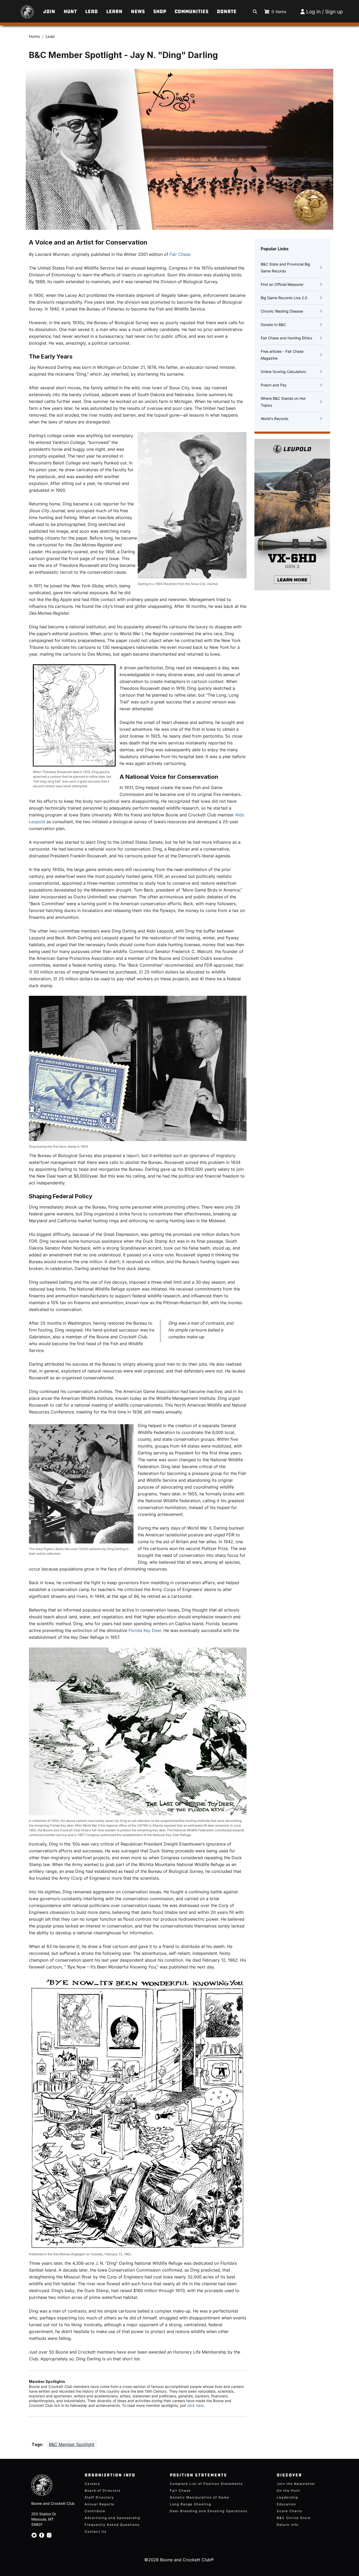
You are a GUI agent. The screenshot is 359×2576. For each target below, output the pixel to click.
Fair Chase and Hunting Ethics (286, 338)
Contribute (95, 2511)
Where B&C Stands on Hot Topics (283, 402)
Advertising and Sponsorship (113, 2518)
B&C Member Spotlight (72, 2444)
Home (34, 37)
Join (49, 12)
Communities (191, 12)
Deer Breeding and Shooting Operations (209, 2511)
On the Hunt (288, 2491)
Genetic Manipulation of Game (199, 2497)
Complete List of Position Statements (206, 2484)
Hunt (70, 12)
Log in (313, 12)
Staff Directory (99, 2497)
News (138, 12)
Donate (227, 12)
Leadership (288, 2497)
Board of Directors (103, 2491)
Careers (92, 2484)
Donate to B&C (273, 325)
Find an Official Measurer (282, 284)
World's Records (275, 419)
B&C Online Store (294, 2518)
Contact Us (96, 2531)
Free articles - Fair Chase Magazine (282, 355)
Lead (91, 12)
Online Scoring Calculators (283, 372)
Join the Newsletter (296, 2484)
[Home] (21, 9)
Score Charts (289, 2511)
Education (286, 2504)
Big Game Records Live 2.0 (284, 298)
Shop (160, 12)
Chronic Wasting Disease (282, 311)
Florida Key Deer (145, 1630)
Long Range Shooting (191, 2504)
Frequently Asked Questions (112, 2525)
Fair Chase (180, 254)
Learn (114, 12)
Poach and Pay (274, 385)
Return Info (288, 2525)
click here (195, 2405)
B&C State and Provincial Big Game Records (285, 268)
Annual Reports (99, 2504)
